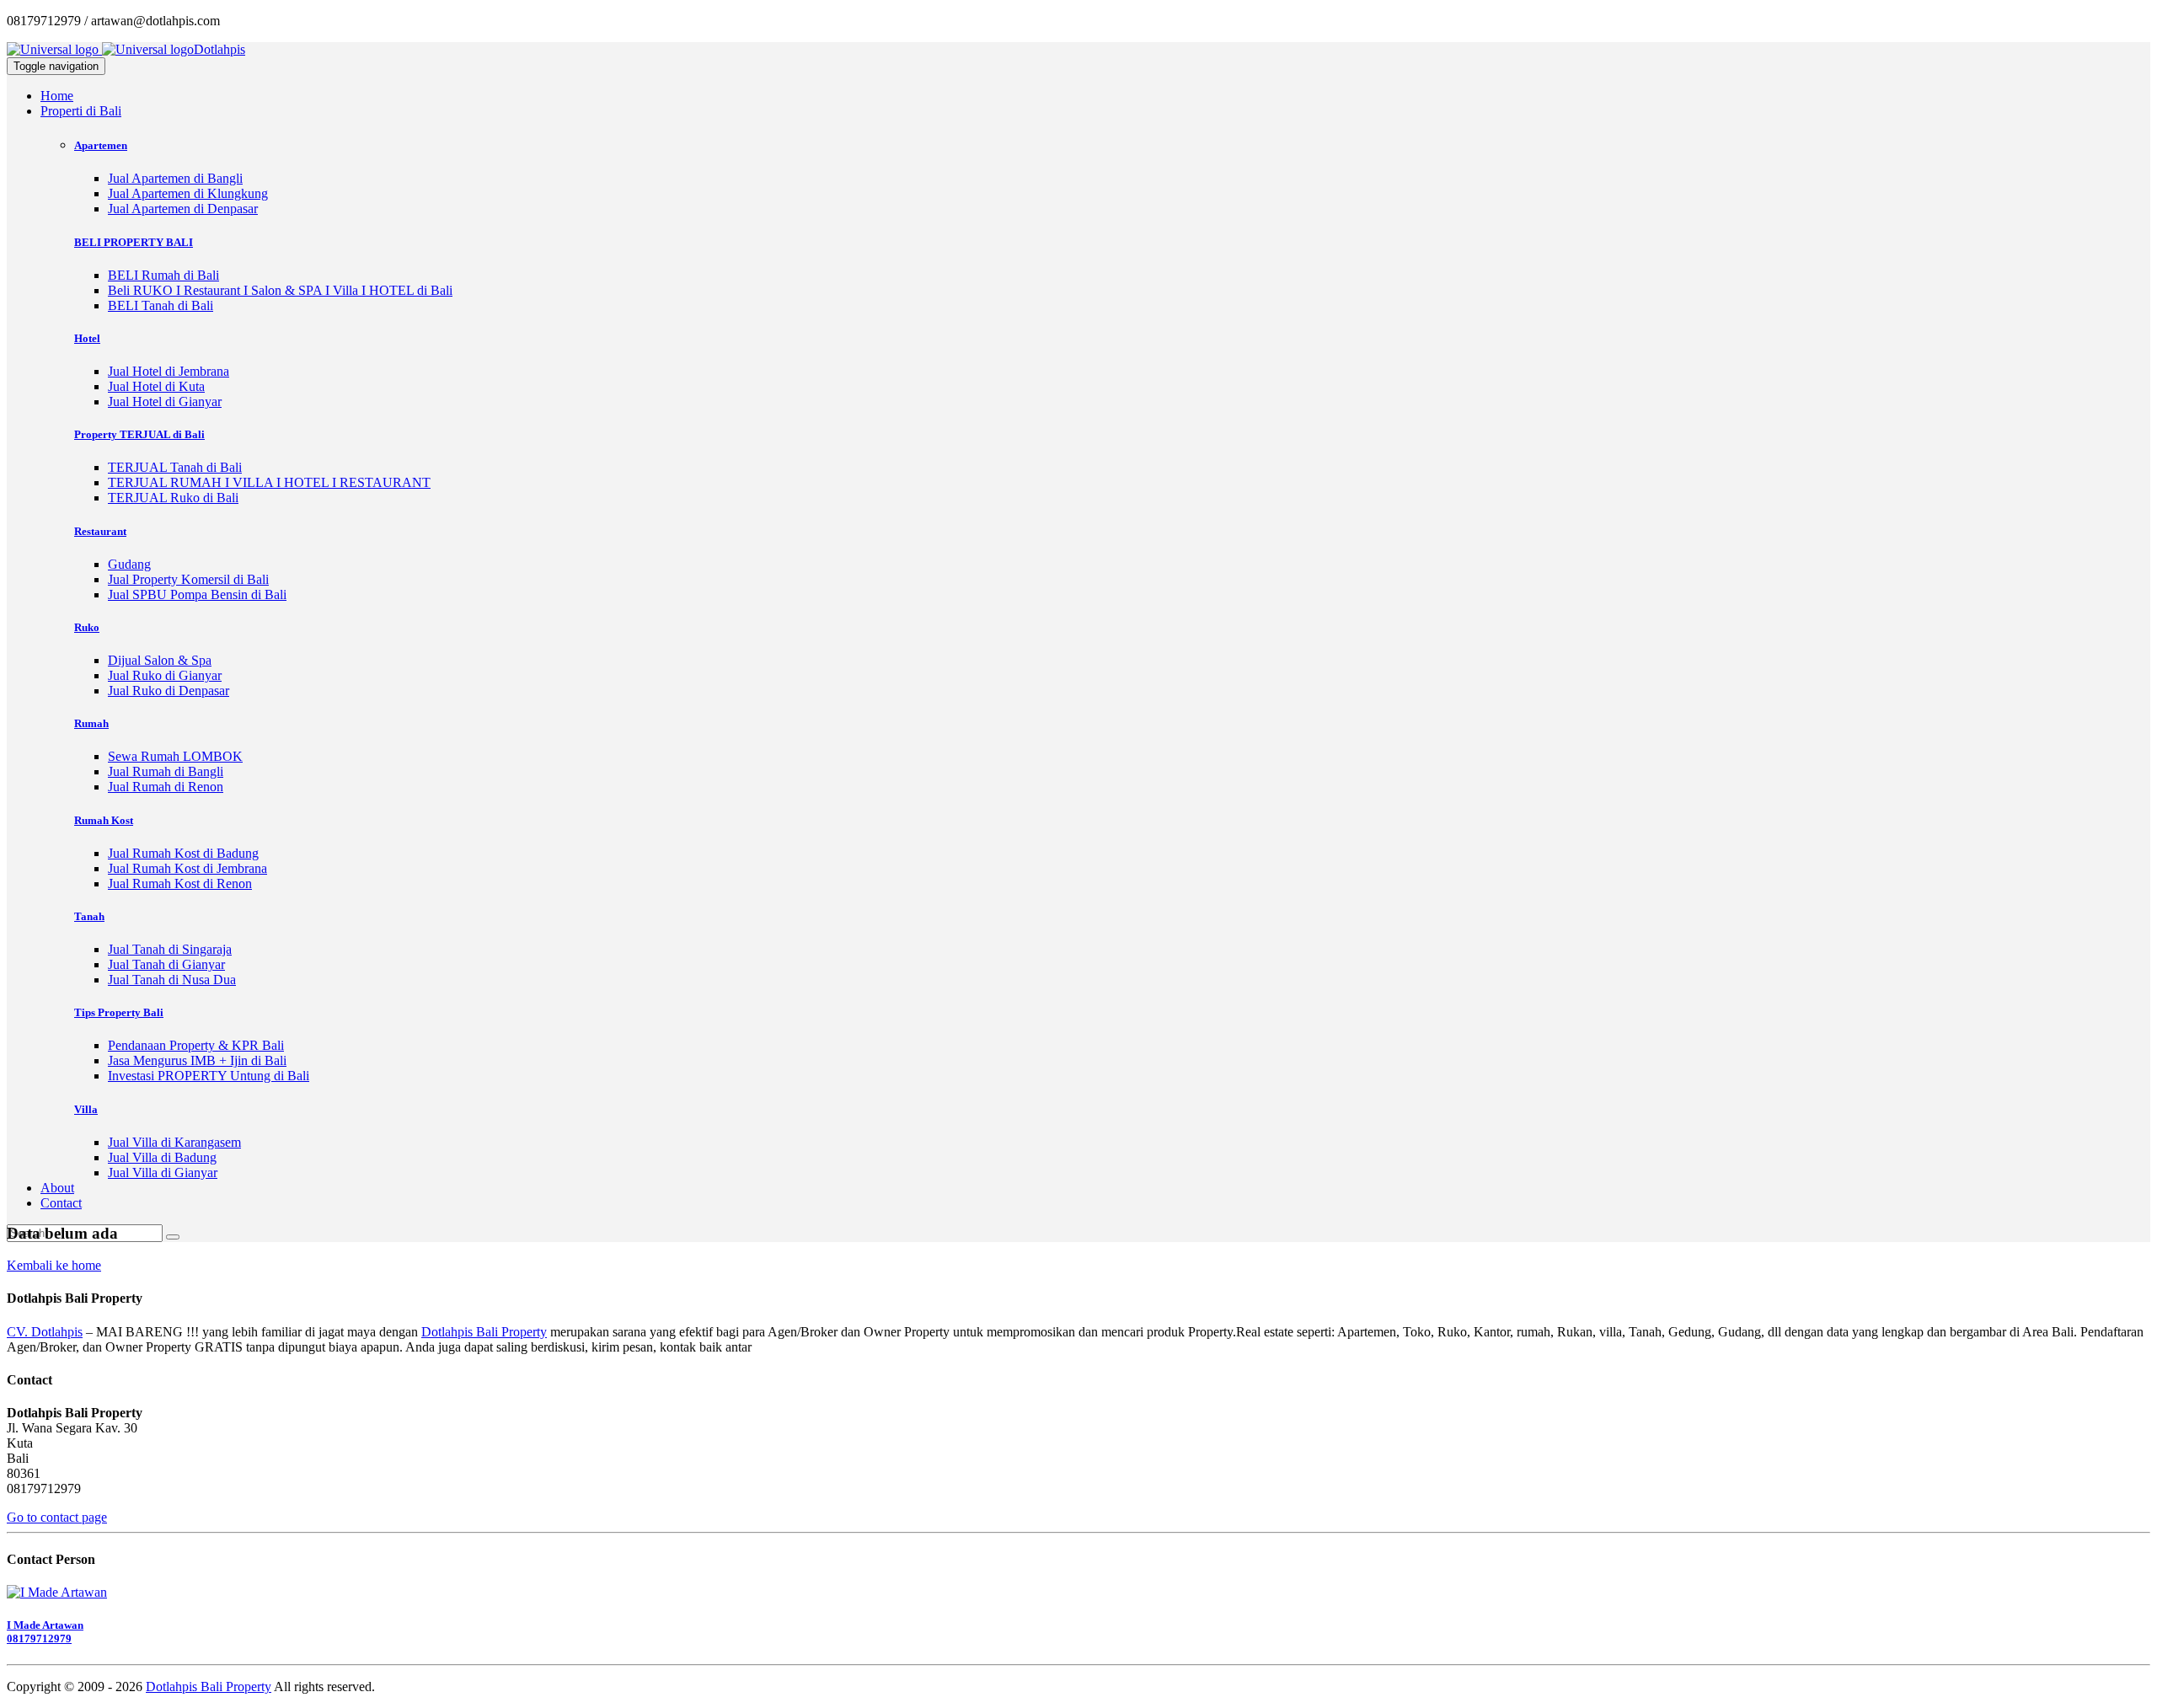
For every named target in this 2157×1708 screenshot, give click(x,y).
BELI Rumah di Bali (163, 275)
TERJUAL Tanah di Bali (175, 467)
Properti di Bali (81, 111)
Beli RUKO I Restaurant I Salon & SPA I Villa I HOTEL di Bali (280, 290)
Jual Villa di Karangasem (174, 1142)
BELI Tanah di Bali (161, 305)
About (57, 1188)
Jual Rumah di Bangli (166, 771)
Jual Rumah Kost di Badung (183, 853)
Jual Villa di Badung (162, 1157)
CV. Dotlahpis (45, 1332)
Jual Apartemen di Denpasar (183, 209)
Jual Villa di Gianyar (163, 1173)
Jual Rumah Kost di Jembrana (187, 868)
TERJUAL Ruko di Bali (173, 498)
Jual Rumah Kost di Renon (180, 883)
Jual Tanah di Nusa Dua (172, 980)
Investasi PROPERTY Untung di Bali (209, 1076)
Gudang (129, 564)
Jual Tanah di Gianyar (166, 964)
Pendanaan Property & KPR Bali (196, 1045)
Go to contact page (57, 1517)
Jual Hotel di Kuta (156, 386)
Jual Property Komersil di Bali (188, 579)
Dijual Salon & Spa (160, 660)
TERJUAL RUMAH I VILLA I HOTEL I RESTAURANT (269, 482)
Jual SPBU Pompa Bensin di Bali (197, 594)
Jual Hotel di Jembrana (169, 371)
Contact (61, 1203)
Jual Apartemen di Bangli (175, 178)
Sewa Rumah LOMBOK (175, 756)
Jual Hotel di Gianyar (165, 402)
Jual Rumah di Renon (166, 787)
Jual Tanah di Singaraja (170, 949)
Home (57, 96)
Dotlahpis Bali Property (484, 1332)
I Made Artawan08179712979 (45, 1632)
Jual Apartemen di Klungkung (188, 193)
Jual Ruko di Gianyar (165, 675)
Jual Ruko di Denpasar (169, 691)
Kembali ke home (54, 1265)
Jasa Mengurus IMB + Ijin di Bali (197, 1060)
